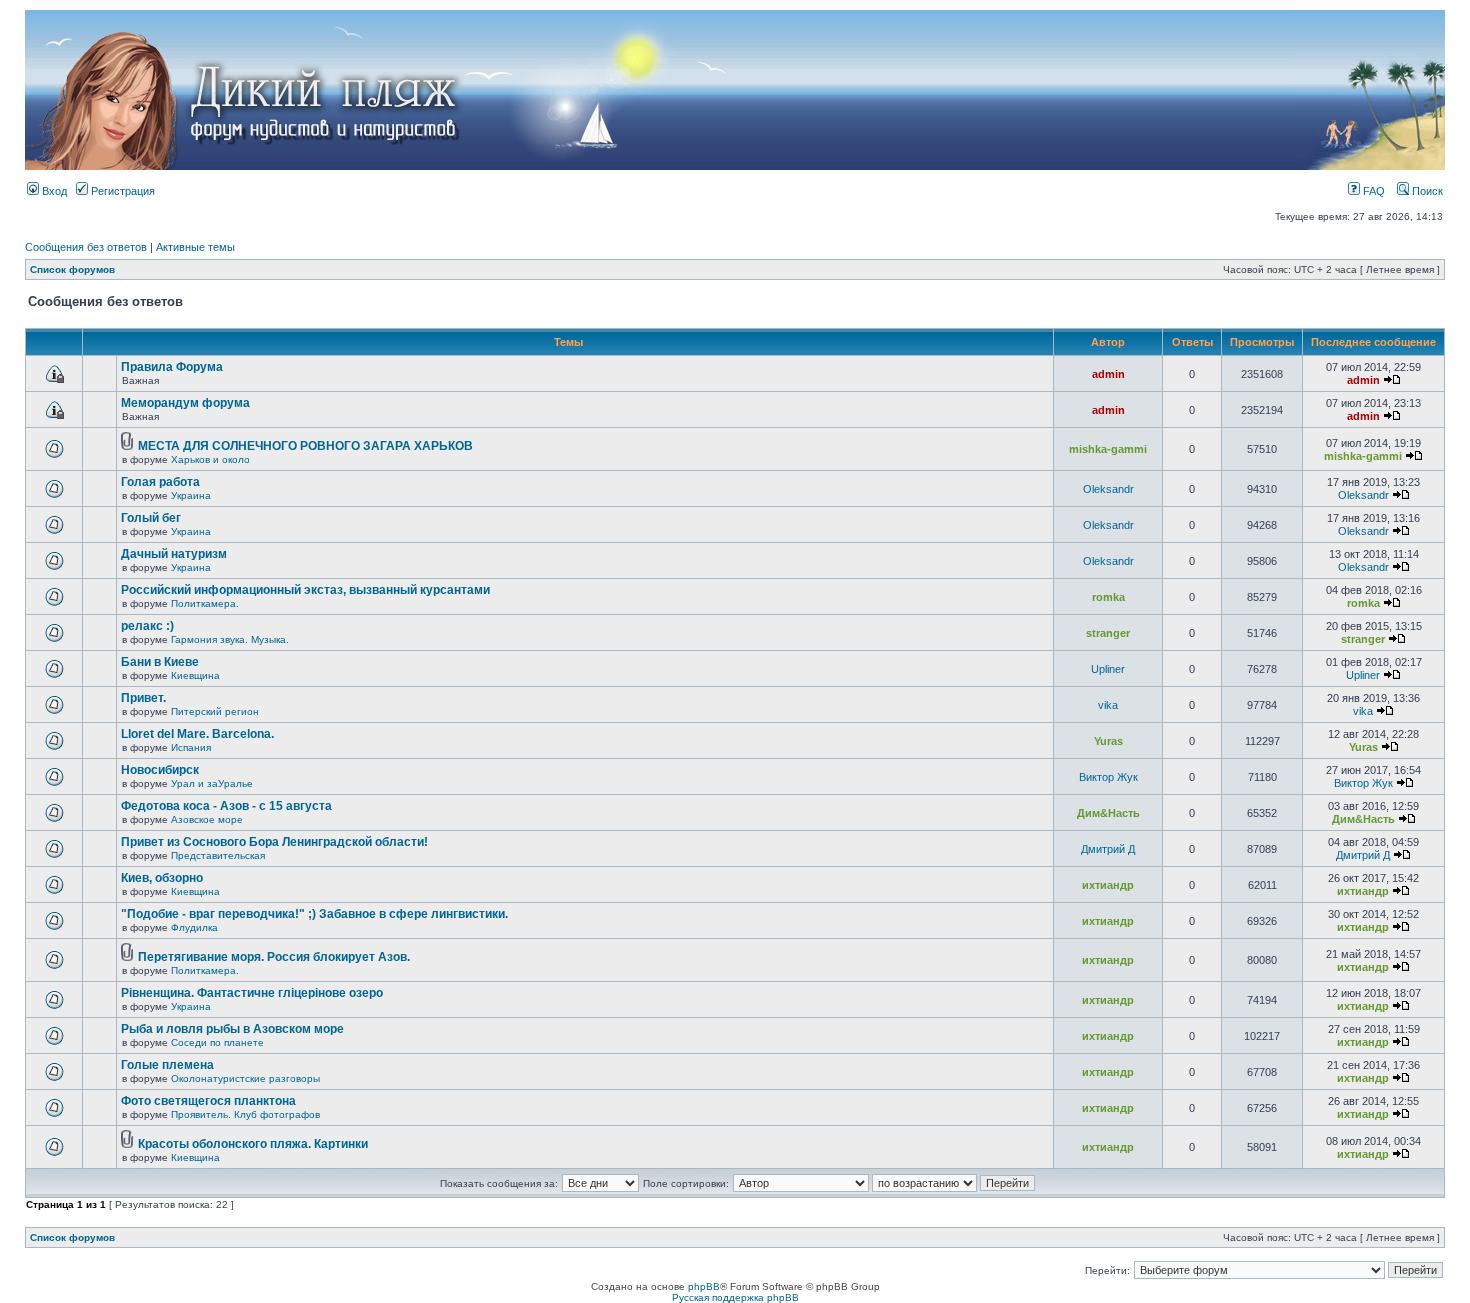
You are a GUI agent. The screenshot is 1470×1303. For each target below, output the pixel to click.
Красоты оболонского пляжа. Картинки (253, 1144)
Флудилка (194, 927)
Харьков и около (210, 459)
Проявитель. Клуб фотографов (245, 1114)
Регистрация (121, 191)
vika (1108, 705)
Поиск (1426, 191)
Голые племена (167, 1065)
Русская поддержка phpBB (735, 1297)
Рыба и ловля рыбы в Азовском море (232, 1029)
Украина (191, 495)
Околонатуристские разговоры (245, 1078)
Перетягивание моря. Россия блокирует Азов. (274, 957)
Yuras (1108, 741)
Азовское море (207, 819)
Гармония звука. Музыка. (230, 639)
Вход (53, 191)
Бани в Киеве (160, 662)
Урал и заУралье (212, 783)
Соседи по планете (217, 1042)
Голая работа (160, 482)
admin (1108, 374)
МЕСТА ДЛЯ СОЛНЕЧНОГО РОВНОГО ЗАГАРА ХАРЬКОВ (305, 446)
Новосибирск (160, 770)
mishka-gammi (1108, 449)
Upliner (1108, 669)
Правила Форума (172, 367)
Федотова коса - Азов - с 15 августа (226, 806)
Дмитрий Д (1108, 849)
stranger (1108, 633)
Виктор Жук (1108, 777)
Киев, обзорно (162, 878)
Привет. (143, 698)
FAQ (1372, 191)
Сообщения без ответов (86, 247)
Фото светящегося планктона (208, 1101)
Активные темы (195, 247)
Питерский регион (215, 711)
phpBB (704, 1286)
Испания (191, 747)
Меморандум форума (185, 403)
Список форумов (72, 269)
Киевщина (195, 675)
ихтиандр (1108, 885)
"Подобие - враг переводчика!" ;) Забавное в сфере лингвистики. (314, 914)
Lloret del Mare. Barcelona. (197, 734)
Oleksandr (1108, 489)
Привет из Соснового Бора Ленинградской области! (274, 842)
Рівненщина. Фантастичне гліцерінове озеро (252, 993)
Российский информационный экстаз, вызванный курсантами (305, 590)
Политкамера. (205, 603)
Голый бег (151, 518)
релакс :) (147, 626)
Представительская (218, 855)
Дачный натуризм (174, 554)
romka (1108, 597)
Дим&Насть (1108, 813)
